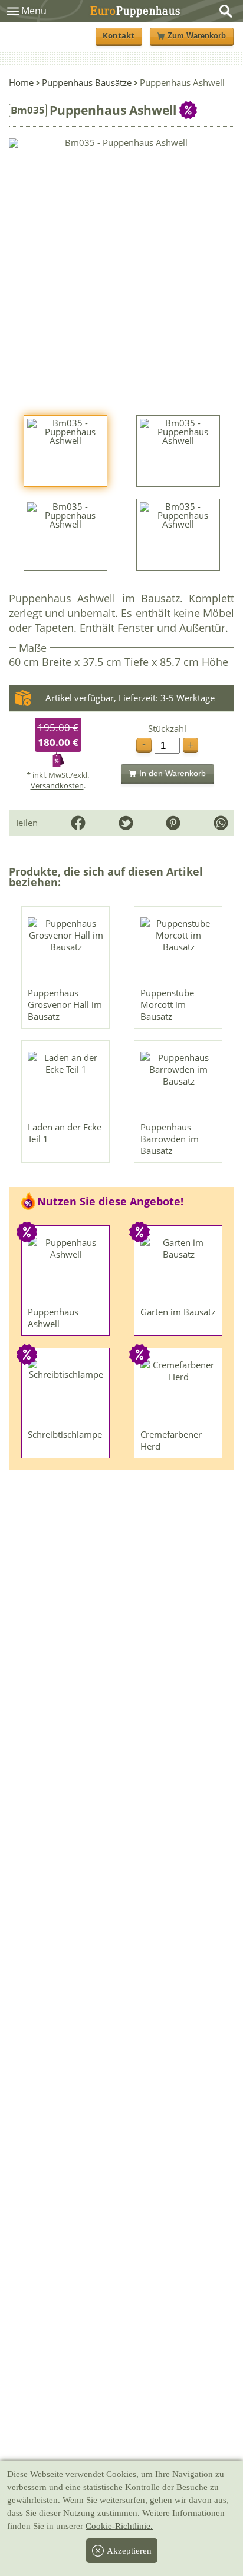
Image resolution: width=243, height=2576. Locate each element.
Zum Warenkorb (197, 36)
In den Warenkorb (173, 773)
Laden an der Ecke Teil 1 (65, 1133)
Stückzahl (167, 729)
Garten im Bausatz (178, 1312)
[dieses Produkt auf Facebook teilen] (78, 823)
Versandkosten (57, 785)
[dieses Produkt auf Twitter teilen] (126, 823)
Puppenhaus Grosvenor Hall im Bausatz (65, 1004)
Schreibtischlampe (65, 1434)
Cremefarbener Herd (171, 1440)
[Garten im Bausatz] (179, 1269)
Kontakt (119, 36)
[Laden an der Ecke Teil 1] (66, 1084)
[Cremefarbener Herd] (179, 1391)
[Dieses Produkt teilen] (221, 823)
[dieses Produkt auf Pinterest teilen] (173, 823)
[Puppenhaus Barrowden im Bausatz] (179, 1084)
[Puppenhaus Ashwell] (66, 1269)
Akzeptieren (129, 2551)
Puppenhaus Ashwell (53, 1318)
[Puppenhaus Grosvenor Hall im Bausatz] (66, 950)
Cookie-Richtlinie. (119, 2526)
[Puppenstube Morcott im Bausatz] (179, 950)
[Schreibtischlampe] (66, 1391)
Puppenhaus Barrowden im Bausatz (170, 1139)
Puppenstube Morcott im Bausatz (167, 1004)
